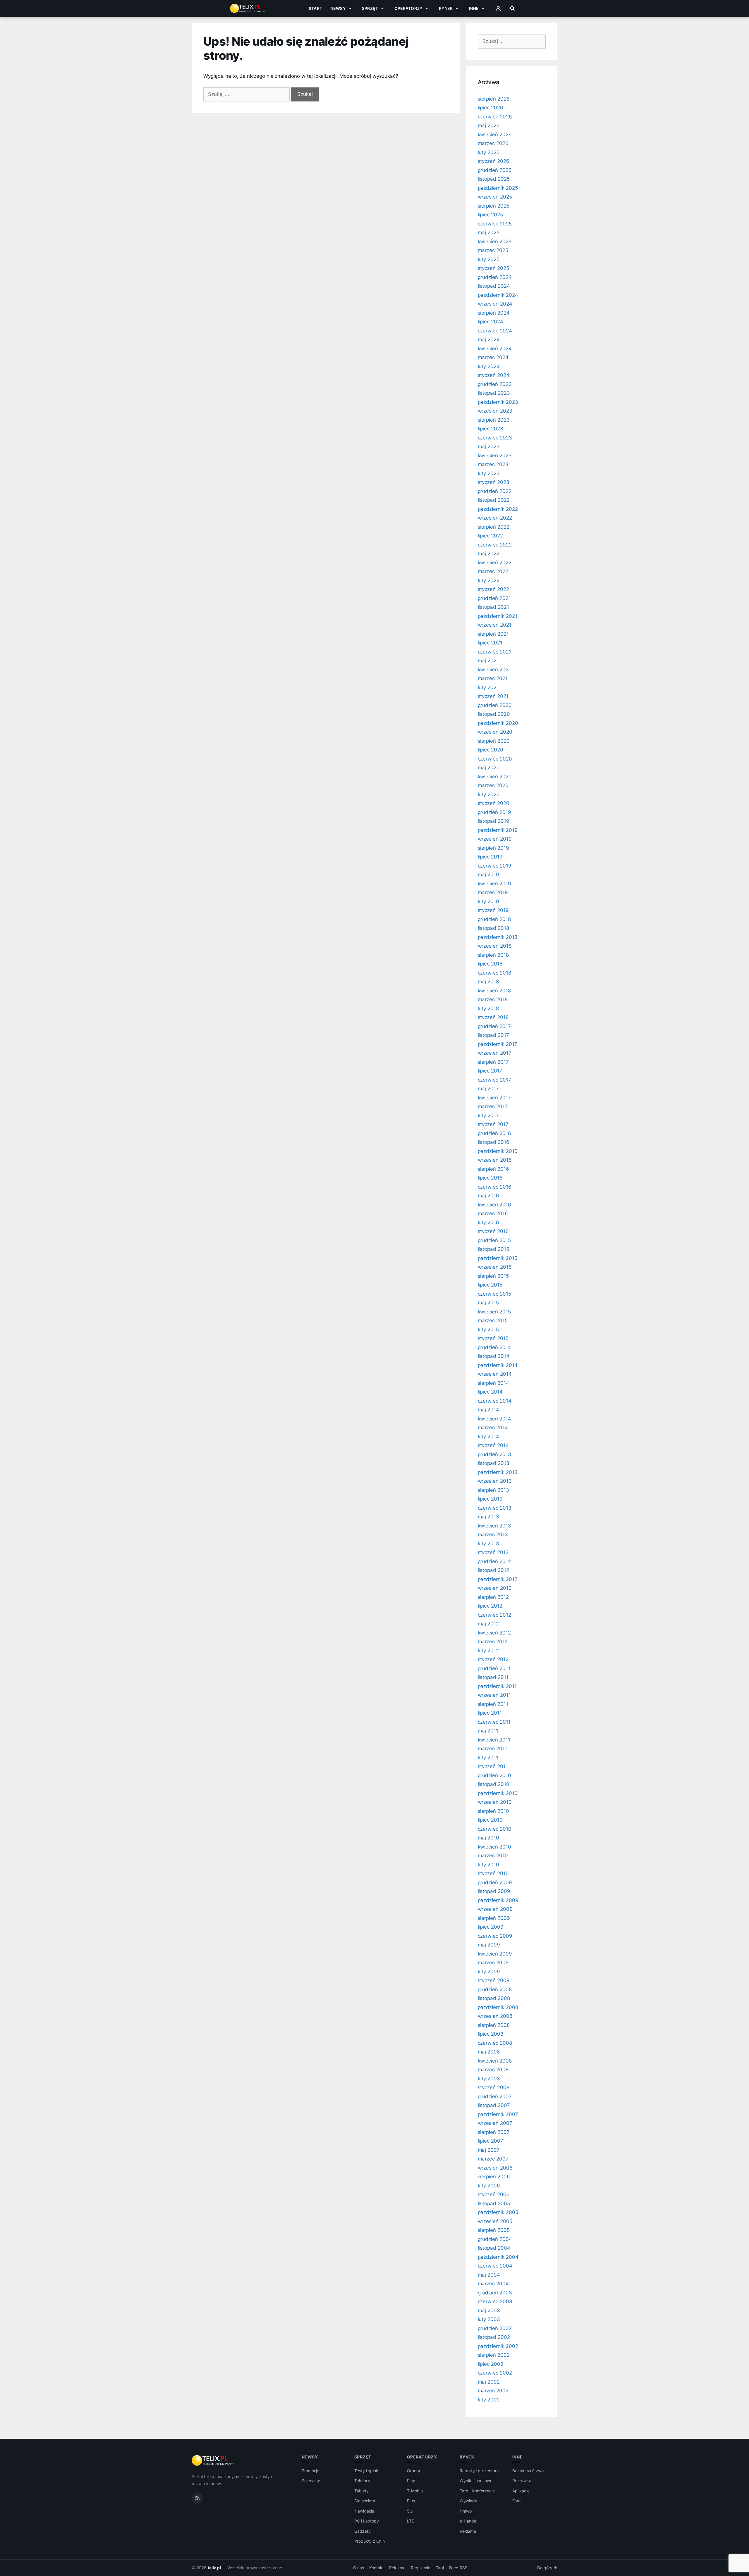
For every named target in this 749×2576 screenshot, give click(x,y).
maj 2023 (489, 446)
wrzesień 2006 (495, 2168)
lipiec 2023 (491, 429)
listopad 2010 (494, 1784)
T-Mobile (415, 2491)
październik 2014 (498, 1365)
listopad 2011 (493, 1677)
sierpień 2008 (494, 2025)
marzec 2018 (493, 999)
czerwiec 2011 (494, 1722)
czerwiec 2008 (495, 2043)
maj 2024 (489, 339)
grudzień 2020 (495, 705)
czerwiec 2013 (495, 1508)
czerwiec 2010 (495, 1829)
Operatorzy (408, 8)
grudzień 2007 (495, 2096)
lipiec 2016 (490, 1178)
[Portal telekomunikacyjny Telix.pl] (213, 2461)
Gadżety (363, 2531)
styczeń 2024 (494, 375)
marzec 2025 (493, 250)
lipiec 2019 (490, 857)
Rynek (446, 8)
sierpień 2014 (493, 1383)
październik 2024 (498, 295)
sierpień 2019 (493, 848)
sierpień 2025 (494, 206)
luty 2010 (489, 1865)
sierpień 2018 (493, 955)
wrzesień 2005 (495, 2221)
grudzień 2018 (494, 919)
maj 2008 (489, 2052)
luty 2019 (489, 901)
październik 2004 (498, 2257)
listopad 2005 (494, 2203)
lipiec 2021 (490, 643)
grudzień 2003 (495, 2293)
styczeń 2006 (494, 2194)
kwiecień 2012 (494, 1633)
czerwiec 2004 (495, 2266)
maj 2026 (489, 125)
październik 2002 (498, 2346)
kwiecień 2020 (495, 777)
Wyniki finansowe (476, 2481)
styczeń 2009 (494, 1980)
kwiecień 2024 (495, 349)
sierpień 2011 (493, 1704)
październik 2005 (498, 2212)
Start (315, 8)
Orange (414, 2471)
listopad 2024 (494, 286)
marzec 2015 (493, 1320)
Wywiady (468, 2501)
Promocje (311, 2471)
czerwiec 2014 (495, 1401)
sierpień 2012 (493, 1597)
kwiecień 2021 (494, 670)
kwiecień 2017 (494, 1098)
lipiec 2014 (490, 1392)
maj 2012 (488, 1624)
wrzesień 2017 (495, 1053)
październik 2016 (498, 1151)
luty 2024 (489, 366)
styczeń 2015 (493, 1338)
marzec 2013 (493, 1534)
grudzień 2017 (494, 1026)
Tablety (361, 2491)
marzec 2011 (492, 1749)
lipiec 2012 (490, 1606)
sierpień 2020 (494, 741)
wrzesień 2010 (495, 1802)
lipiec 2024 (491, 322)
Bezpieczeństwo (528, 2471)
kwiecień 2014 (494, 1419)
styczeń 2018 (493, 1017)
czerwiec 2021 (494, 652)
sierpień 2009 (494, 1918)
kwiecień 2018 (494, 991)
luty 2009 (489, 1972)
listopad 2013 (494, 1463)
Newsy (338, 8)
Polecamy (311, 2481)
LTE (410, 2521)
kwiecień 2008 (495, 2061)
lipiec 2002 (491, 2364)
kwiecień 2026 (495, 135)
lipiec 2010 (490, 1820)
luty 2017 (488, 1115)
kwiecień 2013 (494, 1526)
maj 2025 (489, 232)
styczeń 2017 (493, 1124)
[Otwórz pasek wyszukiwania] (512, 8)
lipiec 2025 (490, 215)
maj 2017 (488, 1089)
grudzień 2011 (494, 1668)
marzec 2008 (493, 2070)
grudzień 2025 (495, 170)
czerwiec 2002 (495, 2373)
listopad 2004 (494, 2248)
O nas (359, 2568)
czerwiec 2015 (494, 1294)
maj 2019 (489, 875)
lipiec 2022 (490, 536)
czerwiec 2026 (495, 117)
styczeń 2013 (493, 1552)
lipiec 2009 (491, 1927)
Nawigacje (364, 2511)
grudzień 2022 (495, 491)
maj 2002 (489, 2382)
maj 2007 (489, 2150)
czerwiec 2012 (494, 1615)
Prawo (466, 2511)
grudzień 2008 (495, 1989)
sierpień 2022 (494, 527)
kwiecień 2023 (495, 456)
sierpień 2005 (494, 2230)
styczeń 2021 (493, 696)
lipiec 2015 (490, 1285)
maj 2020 (489, 768)
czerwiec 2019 (495, 866)
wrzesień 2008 (495, 2016)
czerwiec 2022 (495, 545)
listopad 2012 (493, 1570)
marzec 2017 (493, 1106)
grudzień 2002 (495, 2328)
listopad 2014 (494, 1356)
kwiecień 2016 (494, 1205)
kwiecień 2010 (494, 1847)
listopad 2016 (494, 1142)
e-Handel (468, 2521)
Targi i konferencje (477, 2491)
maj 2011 (488, 1731)
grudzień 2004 (495, 2239)
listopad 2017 (493, 1035)
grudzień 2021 (494, 598)
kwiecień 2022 (495, 563)
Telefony (363, 2481)
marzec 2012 (493, 1642)
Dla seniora (365, 2501)
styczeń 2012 (493, 1659)
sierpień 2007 (494, 2132)
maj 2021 (488, 661)
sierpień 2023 (494, 420)
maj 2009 (489, 1945)
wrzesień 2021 (495, 625)
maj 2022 (489, 554)
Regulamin (421, 2568)
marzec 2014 (493, 1427)
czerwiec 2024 (495, 331)
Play (411, 2481)
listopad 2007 (494, 2105)
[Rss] (197, 2498)
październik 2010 (498, 1793)
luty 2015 (488, 1330)
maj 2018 (488, 982)
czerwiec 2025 (495, 224)
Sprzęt (370, 8)
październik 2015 (498, 1258)
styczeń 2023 (494, 482)
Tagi (440, 2568)
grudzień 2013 (494, 1454)
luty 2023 (489, 473)
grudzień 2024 (495, 277)
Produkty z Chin (370, 2541)
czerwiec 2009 (495, 1936)
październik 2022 (498, 509)
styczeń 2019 (493, 910)
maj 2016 (489, 1196)
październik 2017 (498, 1044)
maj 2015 (488, 1303)
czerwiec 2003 (495, 2301)
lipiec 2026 (491, 108)
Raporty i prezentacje (480, 2471)
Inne (474, 8)
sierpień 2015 (493, 1276)
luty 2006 (489, 2186)
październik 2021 (498, 616)
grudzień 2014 (494, 1347)
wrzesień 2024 (495, 304)
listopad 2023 (494, 393)
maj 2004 (489, 2275)
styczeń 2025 (493, 268)
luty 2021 (488, 687)
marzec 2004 (493, 2284)
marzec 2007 (493, 2159)
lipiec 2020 (491, 750)
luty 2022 (489, 580)
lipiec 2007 (491, 2141)
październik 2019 (498, 830)
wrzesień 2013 (495, 1481)
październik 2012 (498, 1579)
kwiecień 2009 (495, 1954)
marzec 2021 (493, 678)
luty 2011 (488, 1758)
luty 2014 (489, 1437)
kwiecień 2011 (494, 1740)
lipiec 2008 (491, 2034)
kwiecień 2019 (494, 884)
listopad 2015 (493, 1249)
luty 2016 (489, 1223)
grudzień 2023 (495, 384)
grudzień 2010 (494, 1775)
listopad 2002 (494, 2337)
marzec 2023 (493, 464)
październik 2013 (498, 1472)
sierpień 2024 (494, 313)
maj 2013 (489, 1517)
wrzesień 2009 (495, 1909)
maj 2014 (489, 1410)
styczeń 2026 (494, 161)
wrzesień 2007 (495, 2123)
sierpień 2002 (494, 2355)
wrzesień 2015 (495, 1267)
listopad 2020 (494, 714)
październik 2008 (498, 2007)
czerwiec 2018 (494, 973)
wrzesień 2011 (494, 1695)
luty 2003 (489, 2319)
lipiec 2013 (490, 1499)
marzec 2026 (493, 143)
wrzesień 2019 (495, 839)
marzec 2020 (493, 785)
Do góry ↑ (547, 2568)
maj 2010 (489, 1838)
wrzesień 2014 (495, 1374)
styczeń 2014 (493, 1445)
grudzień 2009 (495, 1882)
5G (410, 2511)
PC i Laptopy (367, 2521)
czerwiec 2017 (494, 1080)
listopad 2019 (494, 821)
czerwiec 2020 (495, 759)
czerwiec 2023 (495, 438)
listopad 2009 (494, 1891)
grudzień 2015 (494, 1240)
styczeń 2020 (494, 803)
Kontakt (377, 2568)
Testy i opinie (367, 2471)
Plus (411, 2501)
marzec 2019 (493, 892)
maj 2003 (489, 2311)
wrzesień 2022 (495, 518)
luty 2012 (488, 1651)
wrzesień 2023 (495, 411)
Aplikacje (521, 2491)
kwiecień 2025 (495, 242)
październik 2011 (497, 1686)
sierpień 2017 (493, 1062)
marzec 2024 (493, 357)
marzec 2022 (493, 571)
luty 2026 (489, 152)
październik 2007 (498, 2114)
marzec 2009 (493, 1963)
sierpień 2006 (494, 2177)
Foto (516, 2501)
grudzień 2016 (494, 1133)
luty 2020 (489, 794)
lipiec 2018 (490, 964)
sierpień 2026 (494, 99)
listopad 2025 (494, 179)
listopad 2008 (494, 1998)
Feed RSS (458, 2568)
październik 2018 (498, 937)
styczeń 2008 (494, 2087)
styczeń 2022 (493, 589)
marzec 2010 (493, 1856)
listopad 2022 (494, 500)
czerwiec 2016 (495, 1187)
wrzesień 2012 (495, 1588)
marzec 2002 (493, 2391)
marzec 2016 (493, 1213)
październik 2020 (498, 723)
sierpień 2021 (493, 634)
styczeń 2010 (493, 1873)
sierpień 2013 (493, 1490)
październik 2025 (498, 188)
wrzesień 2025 (495, 197)
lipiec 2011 (490, 1713)
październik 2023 (498, 402)
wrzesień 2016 (495, 1160)
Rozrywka (522, 2481)
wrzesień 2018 (495, 946)
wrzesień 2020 (495, 732)
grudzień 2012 (494, 1561)
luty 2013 (489, 1544)
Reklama (468, 2531)
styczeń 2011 (493, 1766)
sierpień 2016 (493, 1169)
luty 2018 (488, 1008)
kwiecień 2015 (494, 1312)
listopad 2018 (493, 928)
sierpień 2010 (493, 1811)
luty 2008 (489, 2079)
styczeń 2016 (493, 1231)
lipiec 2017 (490, 1071)
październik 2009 (498, 1900)
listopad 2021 (493, 607)
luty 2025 (489, 259)
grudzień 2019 (494, 812)
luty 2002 (489, 2400)
